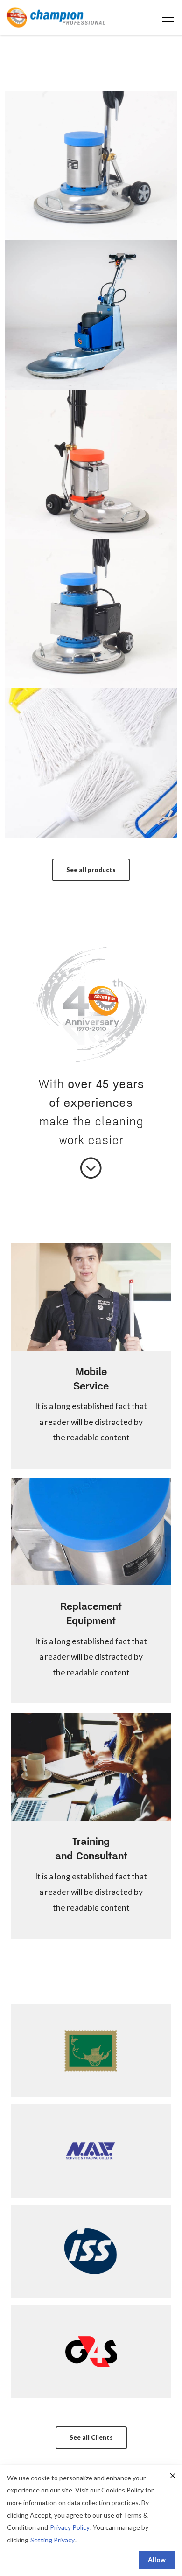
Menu (168, 18)
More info (91, 204)
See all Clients (91, 2437)
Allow (157, 2559)
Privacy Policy (70, 2527)
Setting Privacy (52, 2540)
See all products (91, 870)
